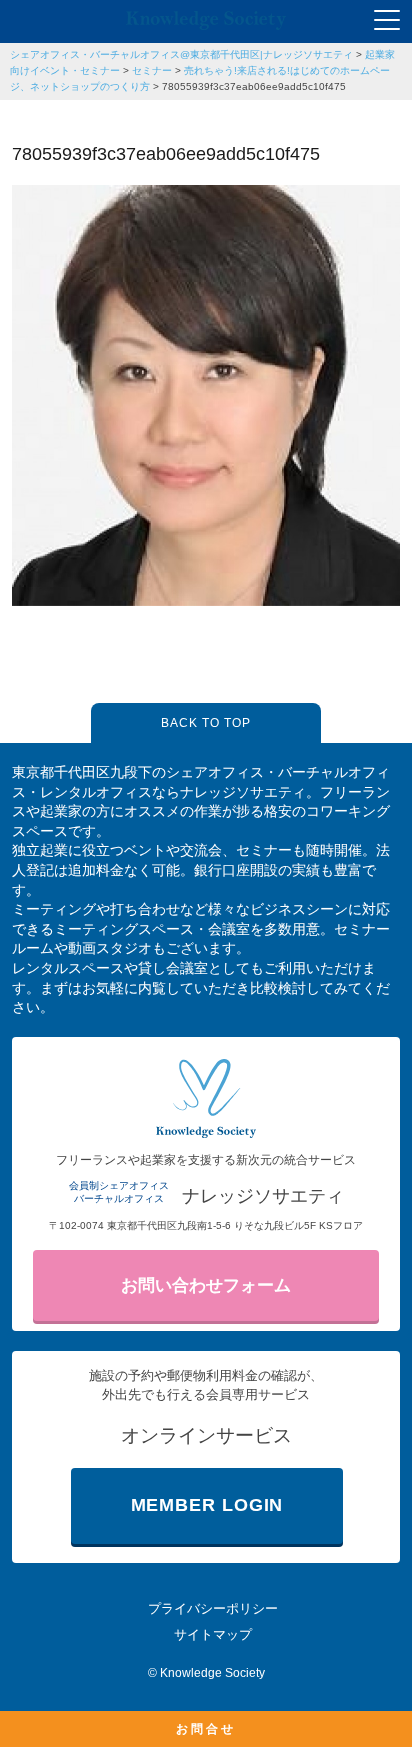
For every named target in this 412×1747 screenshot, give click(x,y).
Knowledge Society (212, 1673)
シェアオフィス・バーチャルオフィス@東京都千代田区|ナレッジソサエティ (181, 54)
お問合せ (206, 1729)
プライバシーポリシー (213, 1608)
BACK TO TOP (206, 723)
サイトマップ (213, 1634)
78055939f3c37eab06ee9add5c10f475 (254, 86)
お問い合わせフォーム (206, 1285)
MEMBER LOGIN (207, 1505)
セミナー (152, 70)
